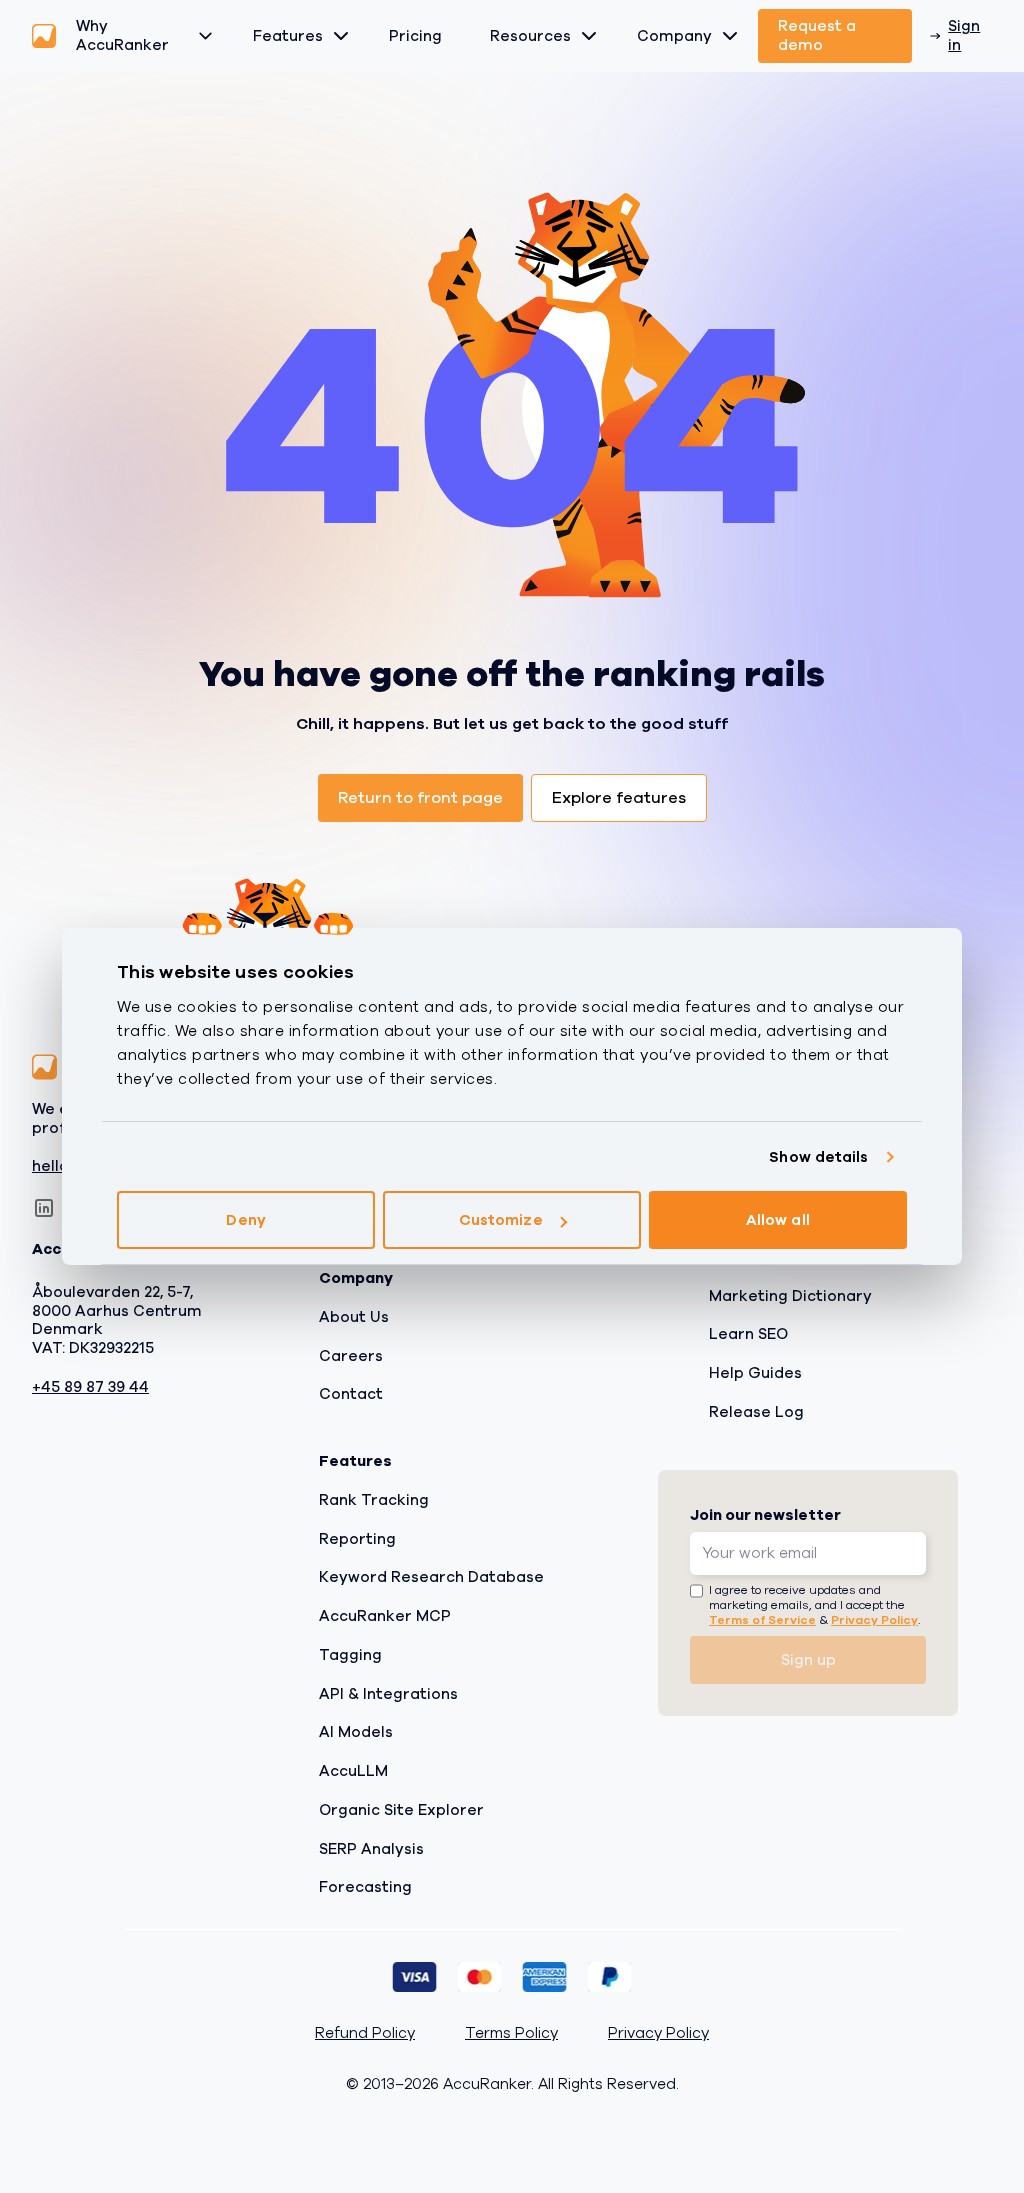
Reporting (357, 1538)
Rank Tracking (374, 1500)
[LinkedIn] (44, 1208)
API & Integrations (388, 1693)
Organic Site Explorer (401, 1810)
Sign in (964, 35)
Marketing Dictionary (790, 1295)
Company (674, 36)
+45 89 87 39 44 (90, 1387)
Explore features (619, 798)
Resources (530, 36)
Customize (501, 1220)
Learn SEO (748, 1334)
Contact (351, 1394)
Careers (351, 1355)
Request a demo (817, 35)
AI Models (356, 1732)
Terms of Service (762, 1620)
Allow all (778, 1220)
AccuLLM (353, 1771)
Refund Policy (365, 2033)
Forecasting (365, 1887)
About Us (354, 1317)
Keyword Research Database (431, 1577)
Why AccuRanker (122, 35)
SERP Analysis (371, 1848)
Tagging (350, 1655)
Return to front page (420, 798)
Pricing (415, 36)
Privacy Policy (874, 1620)
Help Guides (755, 1373)
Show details (818, 1157)
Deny (245, 1220)
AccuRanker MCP (385, 1616)
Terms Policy (511, 2033)
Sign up (808, 1660)
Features (288, 36)
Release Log (756, 1412)
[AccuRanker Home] (44, 36)
